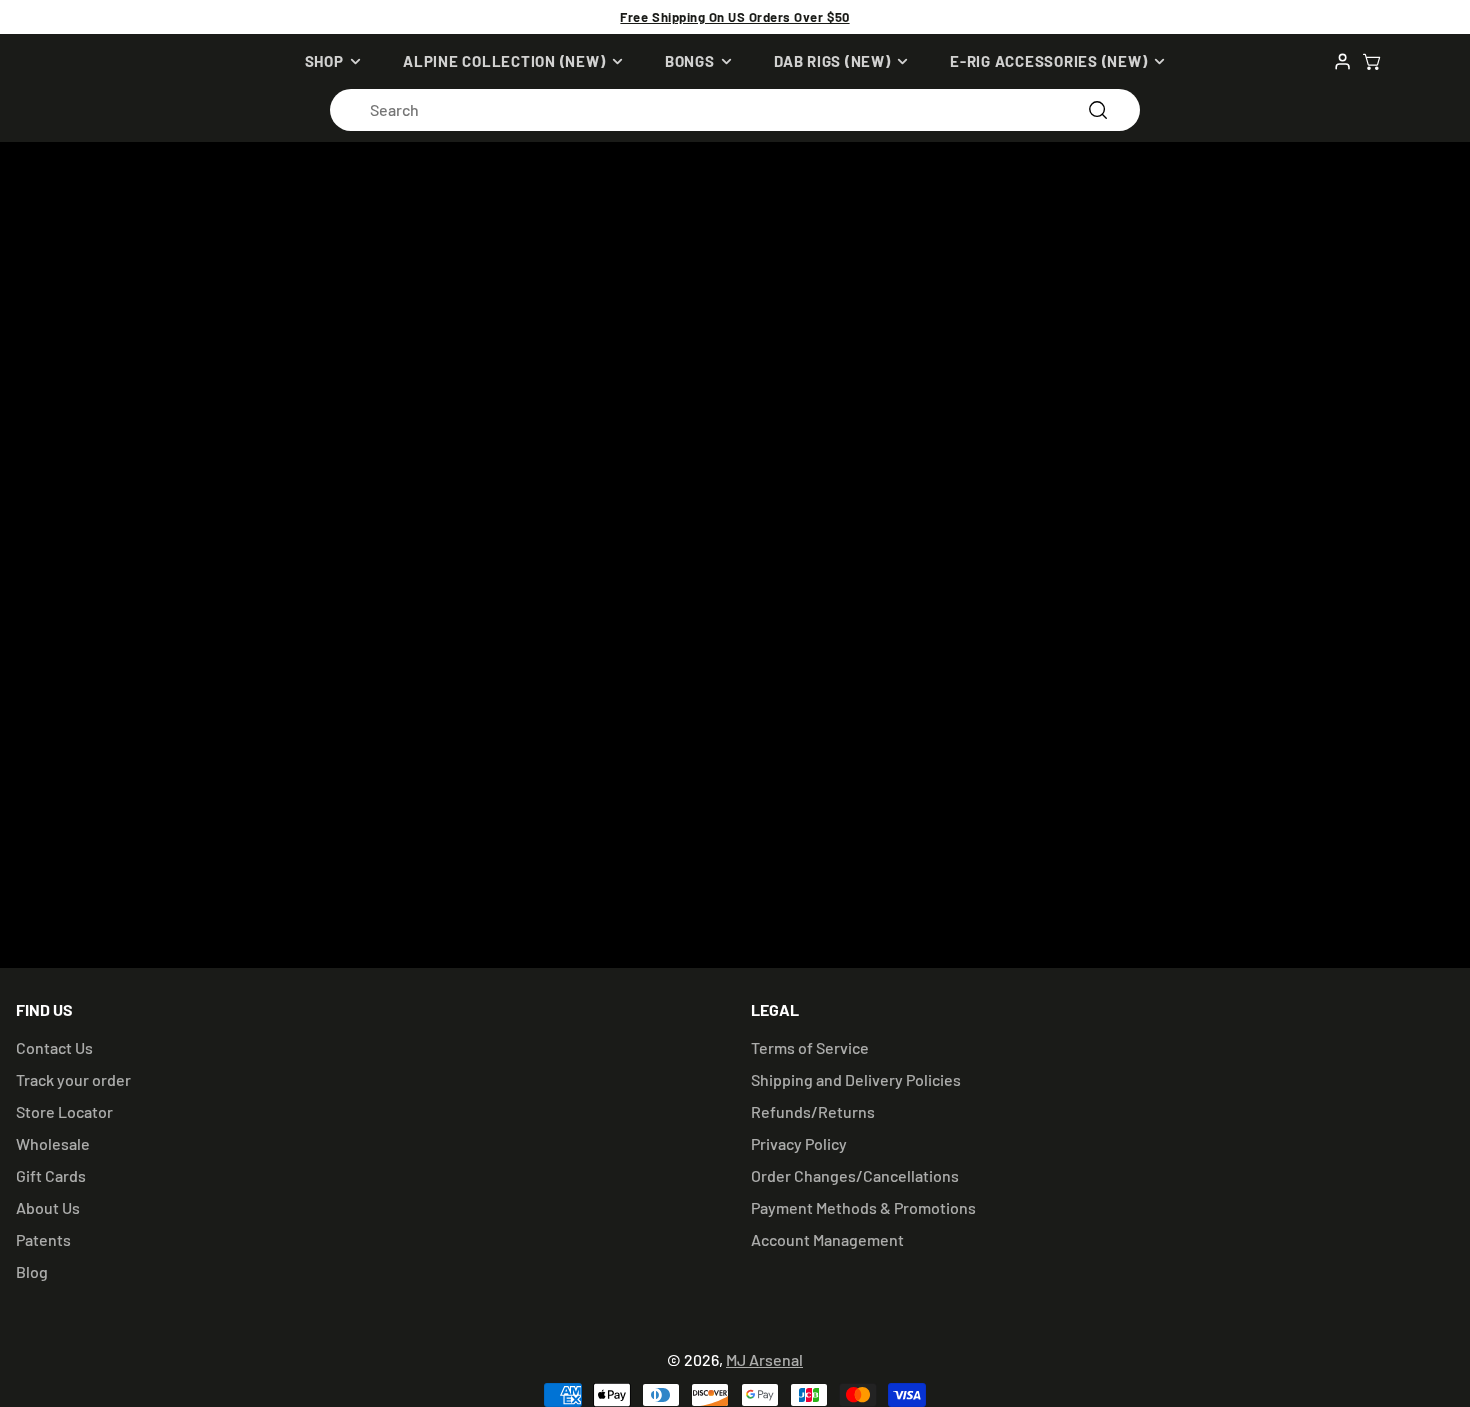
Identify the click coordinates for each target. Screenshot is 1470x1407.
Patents (43, 1239)
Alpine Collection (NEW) (504, 61)
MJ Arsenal (764, 1359)
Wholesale (53, 1143)
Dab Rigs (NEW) (832, 61)
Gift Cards (51, 1175)
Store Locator (64, 1111)
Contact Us (54, 1047)
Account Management (827, 1239)
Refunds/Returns (813, 1111)
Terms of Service (810, 1047)
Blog (32, 1271)
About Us (48, 1207)
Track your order (73, 1079)
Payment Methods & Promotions (863, 1207)
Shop (324, 61)
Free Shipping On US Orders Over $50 (734, 17)
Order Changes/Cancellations (855, 1175)
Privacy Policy (799, 1143)
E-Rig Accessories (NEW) (1048, 61)
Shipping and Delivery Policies (856, 1079)
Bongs (690, 61)
